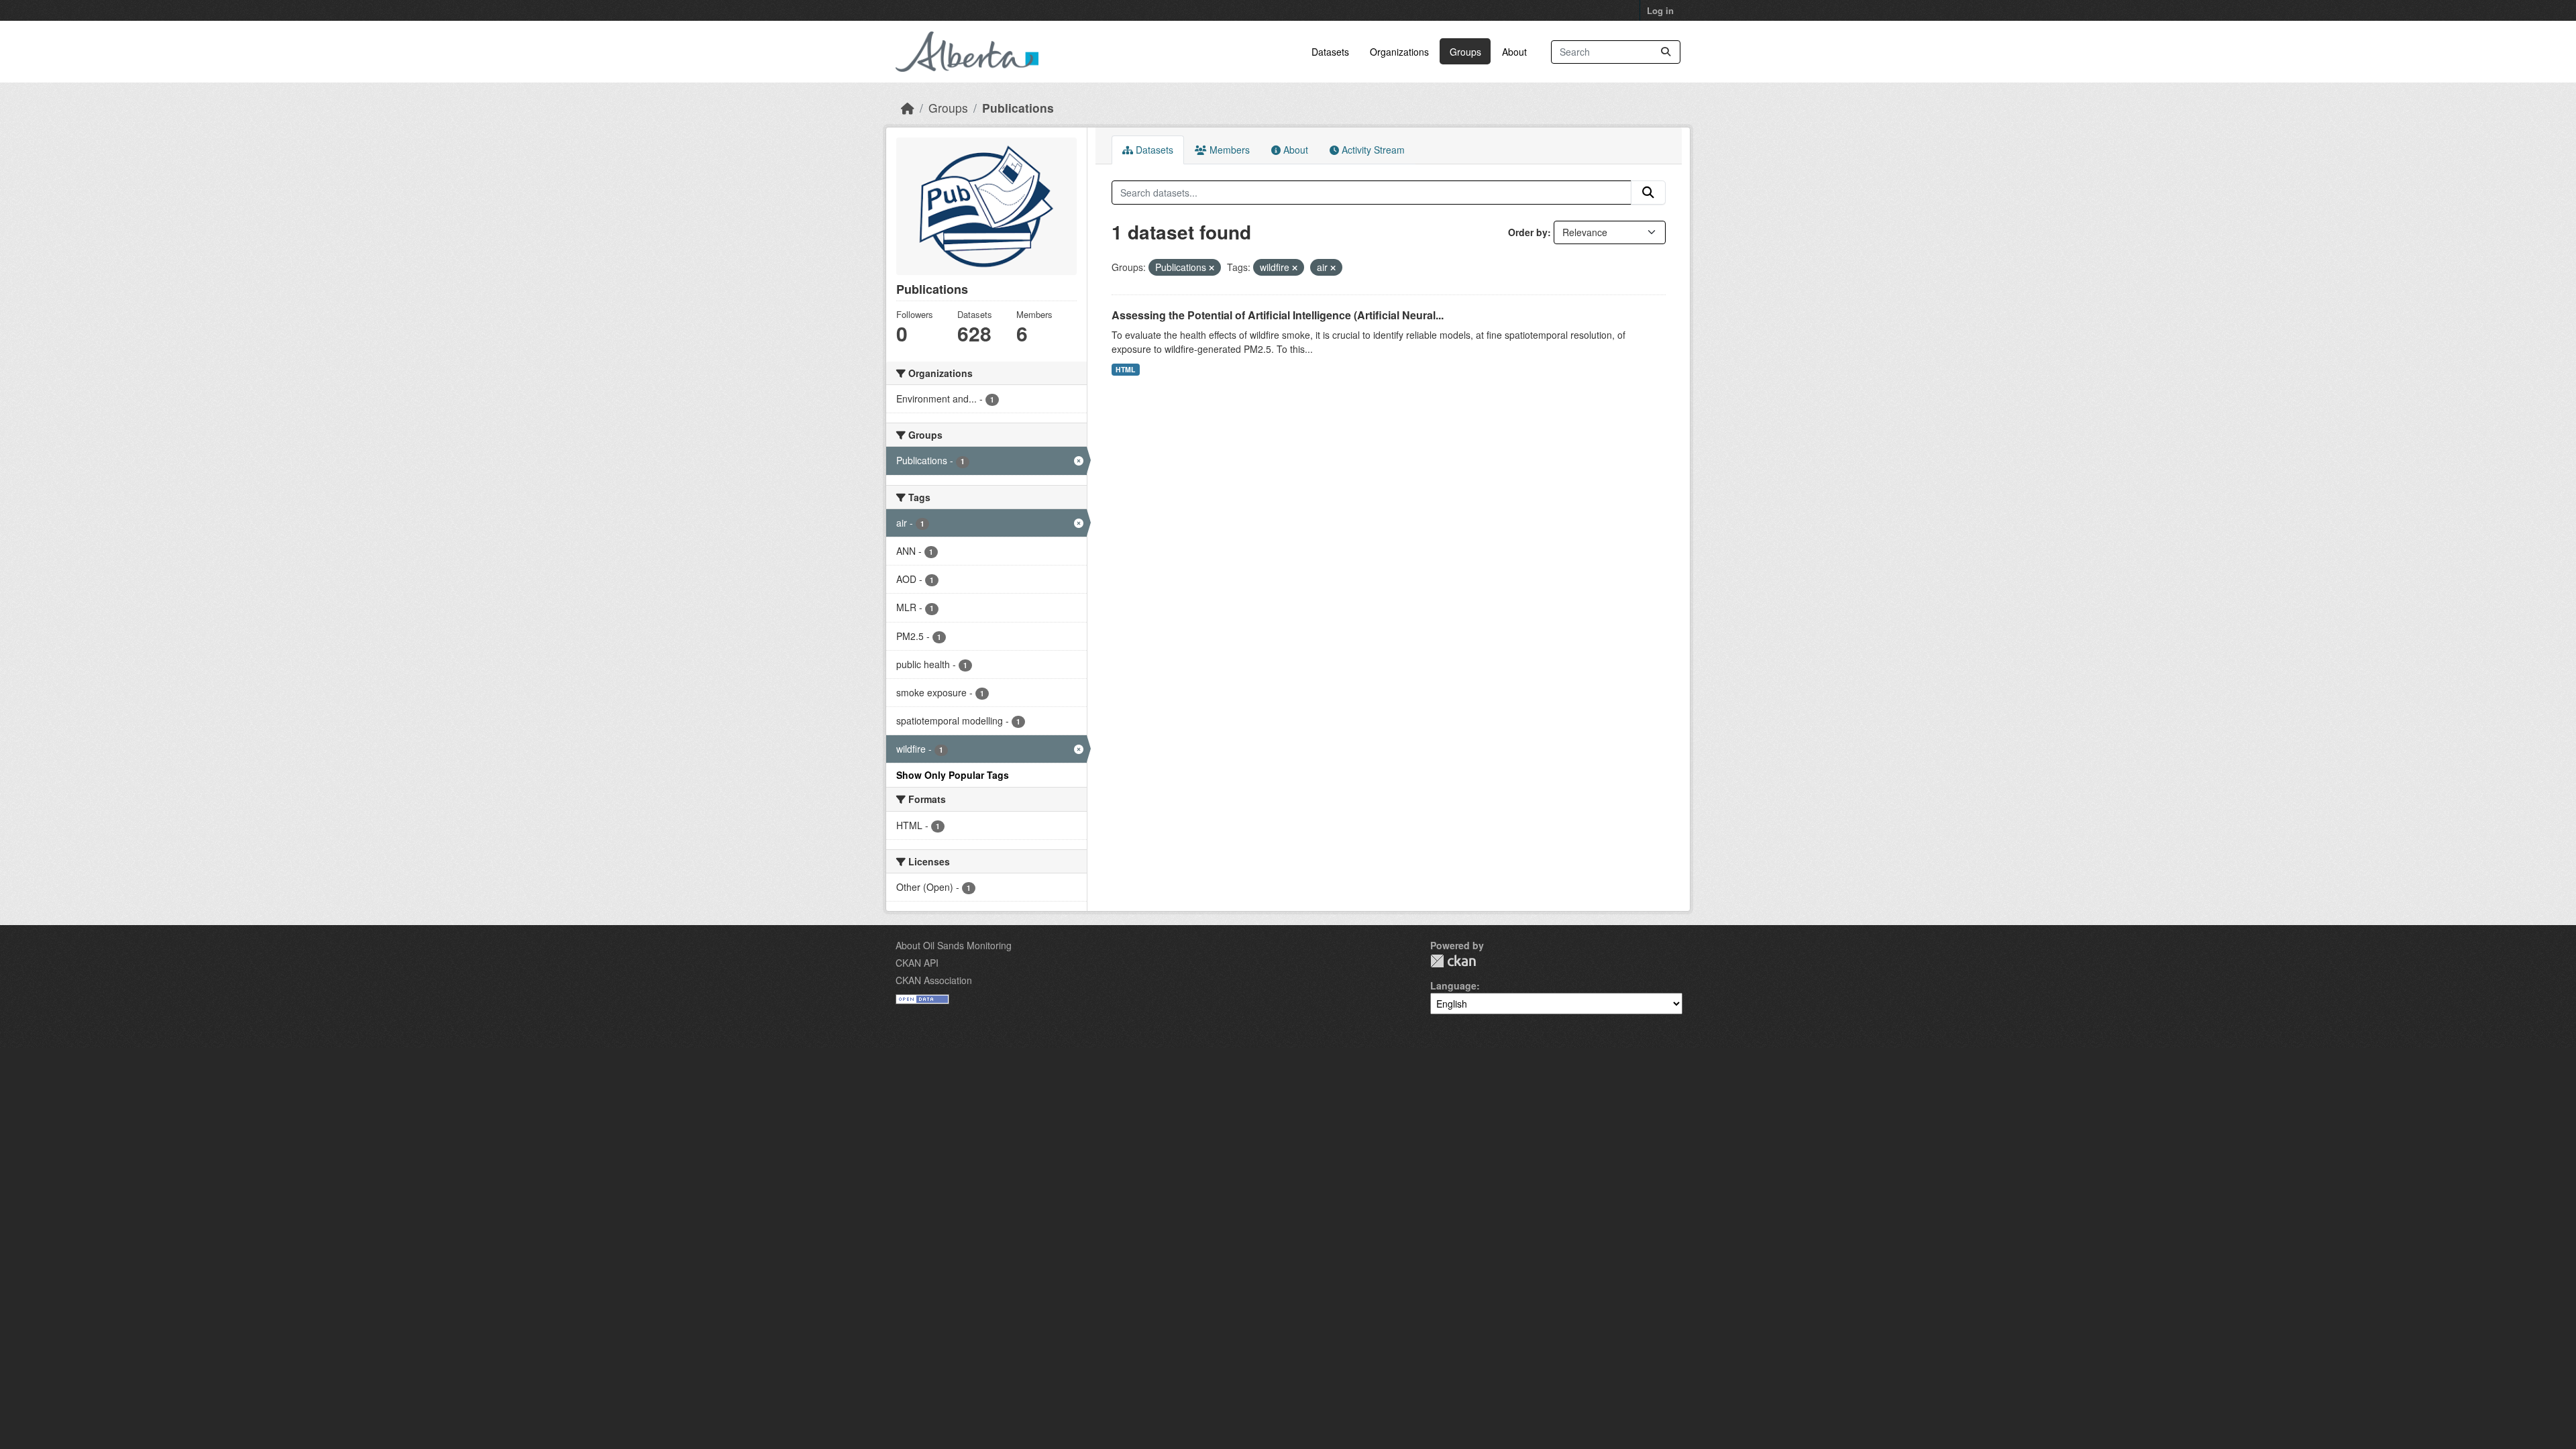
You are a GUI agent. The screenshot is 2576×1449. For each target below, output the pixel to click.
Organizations (1399, 52)
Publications (1018, 108)
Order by (1528, 232)
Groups (1465, 52)
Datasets (1330, 52)
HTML (1125, 369)
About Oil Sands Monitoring (954, 945)
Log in (1660, 10)
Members (1228, 150)
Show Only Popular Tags (953, 775)
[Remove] (1212, 268)
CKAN (1453, 961)
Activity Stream (1372, 150)
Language (1453, 985)
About (1514, 52)
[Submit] (1666, 52)
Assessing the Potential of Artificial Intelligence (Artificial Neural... (1278, 315)
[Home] (908, 108)
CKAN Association (934, 980)
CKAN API (917, 963)
